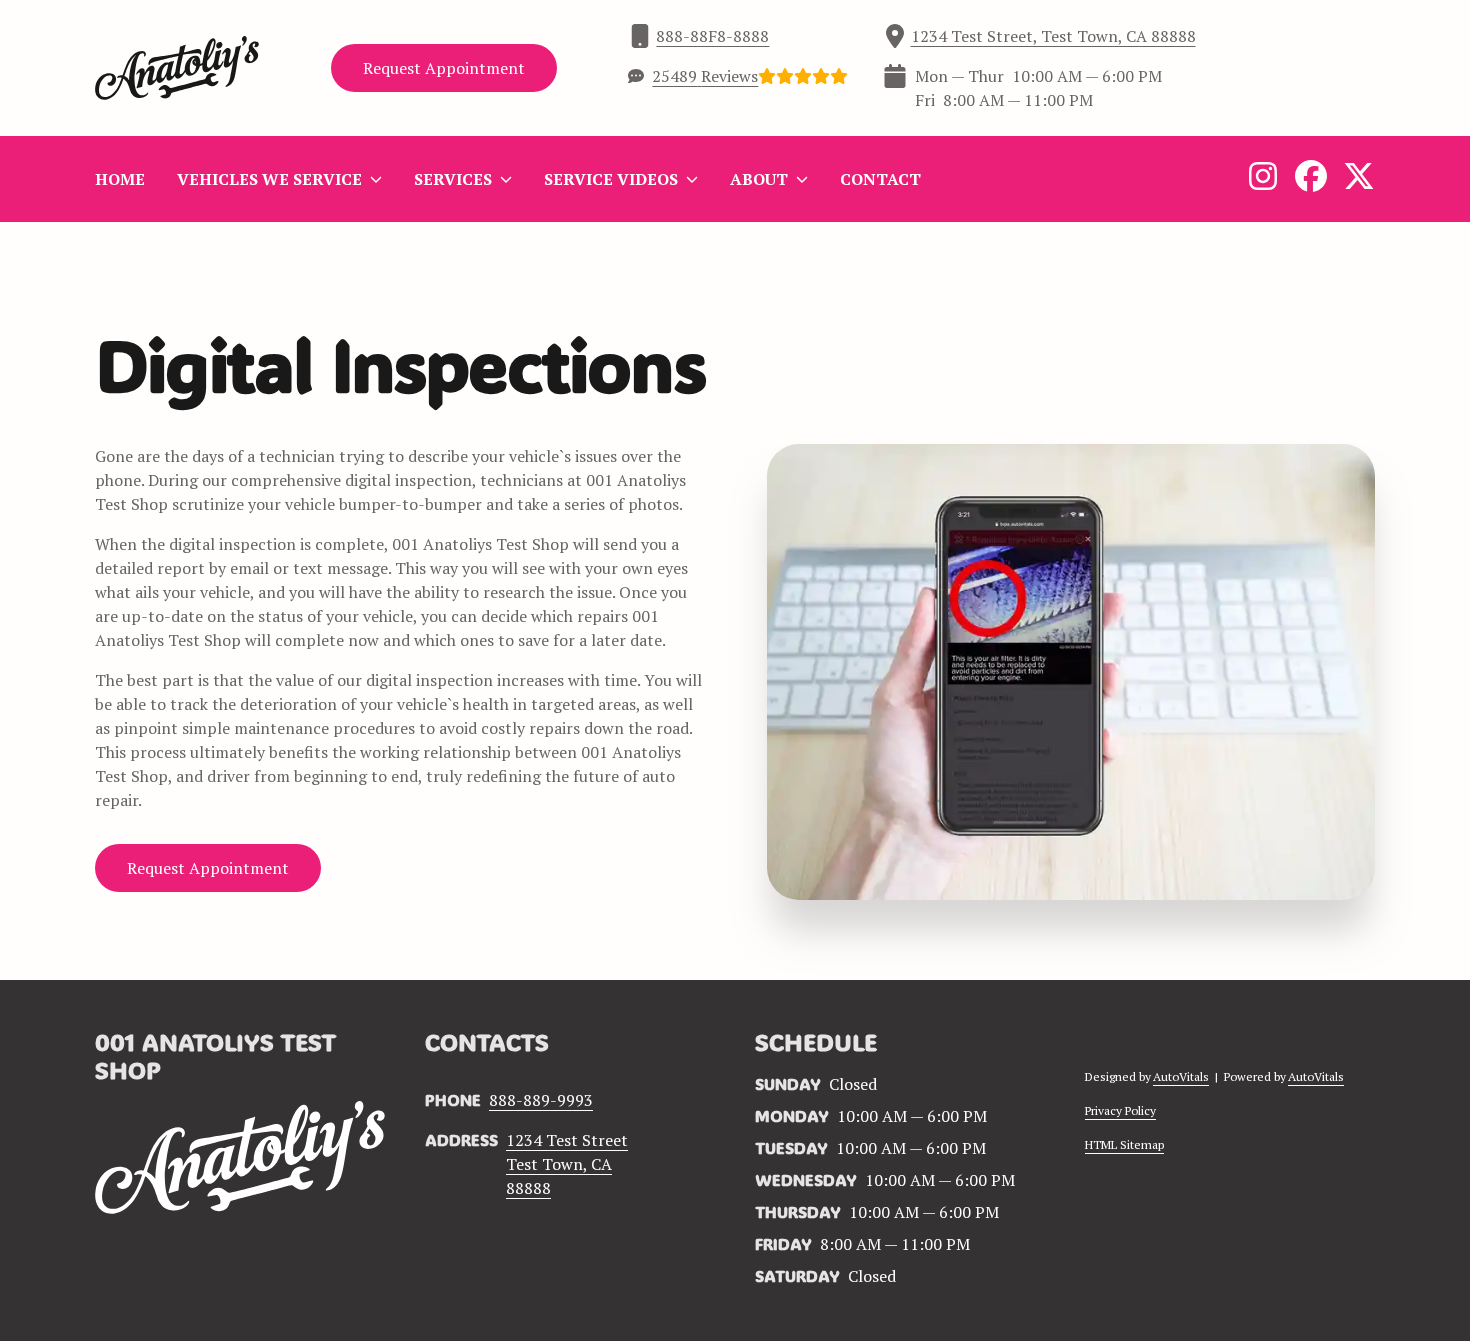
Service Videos (611, 179)
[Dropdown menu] (376, 179)
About (759, 179)
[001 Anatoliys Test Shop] (177, 68)
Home (120, 179)
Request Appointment (444, 68)
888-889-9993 (541, 1100)
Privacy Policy (1120, 1110)
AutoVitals (1181, 1076)
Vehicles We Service (269, 179)
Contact (880, 179)
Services (453, 179)
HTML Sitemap (1124, 1144)
